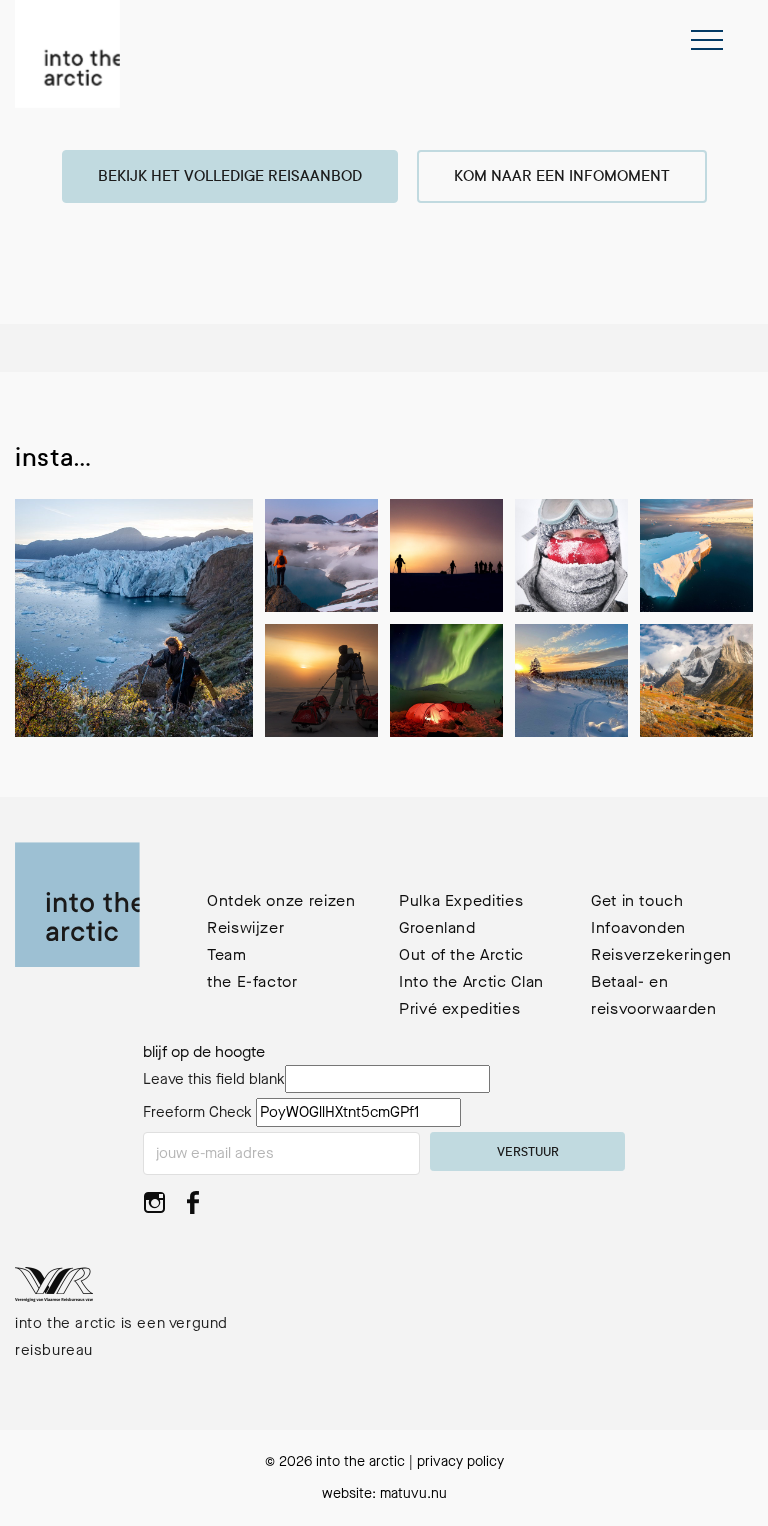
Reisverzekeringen (661, 954)
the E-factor (252, 981)
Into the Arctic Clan (471, 981)
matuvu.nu (413, 1493)
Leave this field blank (214, 1079)
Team (227, 954)
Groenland (437, 927)
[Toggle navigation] (707, 40)
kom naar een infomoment (562, 177)
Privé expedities (459, 1008)
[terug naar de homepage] (67, 54)
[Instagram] (154, 1208)
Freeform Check (197, 1112)
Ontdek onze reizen (281, 900)
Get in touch (637, 900)
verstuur (528, 1153)
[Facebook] (192, 1208)
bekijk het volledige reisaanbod (230, 177)
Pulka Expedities (461, 900)
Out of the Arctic (461, 954)
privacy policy (460, 1461)
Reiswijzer (245, 927)
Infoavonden (638, 927)
